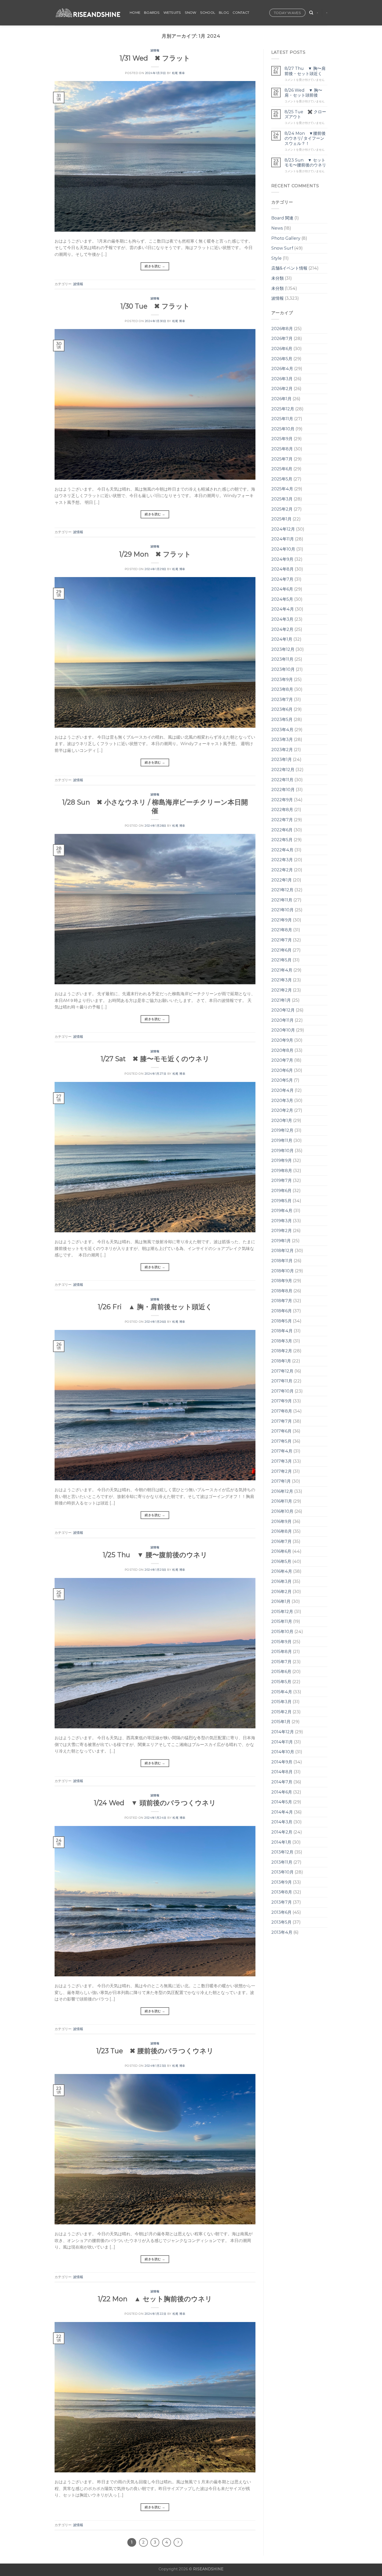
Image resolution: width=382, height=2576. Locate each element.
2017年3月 (282, 1461)
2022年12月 (283, 770)
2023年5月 (282, 720)
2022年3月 (282, 860)
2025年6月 (282, 469)
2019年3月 (282, 1221)
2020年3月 (282, 1100)
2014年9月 (282, 1762)
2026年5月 (282, 359)
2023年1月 (282, 760)
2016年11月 (282, 1501)
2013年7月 (282, 1902)
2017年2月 (282, 1471)
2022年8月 (282, 810)
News (277, 228)
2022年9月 (282, 800)
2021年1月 (281, 1000)
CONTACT (241, 13)
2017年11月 (282, 1381)
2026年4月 (282, 369)
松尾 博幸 (179, 73)
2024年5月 (282, 599)
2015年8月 (282, 1652)
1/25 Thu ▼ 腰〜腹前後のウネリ (155, 1555)
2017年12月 (282, 1371)
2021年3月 (282, 980)
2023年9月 (282, 680)
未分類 (278, 278)
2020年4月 (282, 1090)
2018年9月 (282, 1281)
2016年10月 (282, 1511)
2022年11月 (282, 780)
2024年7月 (282, 579)
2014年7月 (282, 1782)
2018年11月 (282, 1261)
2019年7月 (282, 1180)
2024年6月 (282, 589)
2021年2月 (282, 990)
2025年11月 (282, 419)
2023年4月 (282, 730)
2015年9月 (281, 1642)
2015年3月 (281, 1702)
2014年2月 (282, 1832)
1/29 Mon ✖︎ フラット (155, 554)
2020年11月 (282, 1020)
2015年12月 (282, 1612)
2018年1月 (281, 1361)
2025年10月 (283, 429)
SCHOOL (208, 13)
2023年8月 (282, 689)
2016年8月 (282, 1531)
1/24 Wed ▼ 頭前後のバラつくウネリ (155, 1803)
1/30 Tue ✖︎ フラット (155, 306)
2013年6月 (281, 1912)
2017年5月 (281, 1441)
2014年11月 (282, 1742)
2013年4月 (282, 1932)
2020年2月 (282, 1110)
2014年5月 (282, 1802)
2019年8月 (282, 1171)
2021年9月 (282, 920)
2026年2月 (282, 389)
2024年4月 (283, 609)
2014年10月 (283, 1752)
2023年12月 (283, 649)
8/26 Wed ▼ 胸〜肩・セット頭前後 (303, 93)
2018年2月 (282, 1351)
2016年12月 (282, 1491)
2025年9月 (282, 439)
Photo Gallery (286, 238)
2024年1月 (282, 639)
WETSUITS (172, 13)
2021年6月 (281, 950)
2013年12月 (282, 1852)
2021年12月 (282, 890)
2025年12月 (283, 409)
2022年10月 (283, 790)
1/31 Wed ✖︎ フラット (155, 58)
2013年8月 (282, 1892)
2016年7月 (281, 1541)
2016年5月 (281, 1561)
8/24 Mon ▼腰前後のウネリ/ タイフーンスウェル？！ (305, 138)
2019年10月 (282, 1151)
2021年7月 (282, 940)
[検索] (311, 13)
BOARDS (152, 13)
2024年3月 (282, 619)
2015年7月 (281, 1662)
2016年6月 (281, 1551)
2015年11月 (282, 1621)
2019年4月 (282, 1211)
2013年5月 (281, 1922)
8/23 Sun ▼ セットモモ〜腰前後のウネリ (305, 163)
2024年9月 (282, 559)
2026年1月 (281, 399)
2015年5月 (281, 1682)
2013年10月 (282, 1872)
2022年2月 (282, 870)
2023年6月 (282, 709)
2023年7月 (282, 700)
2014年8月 (282, 1772)
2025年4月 (282, 489)
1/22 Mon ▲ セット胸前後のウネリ (155, 2299)
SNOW (191, 13)
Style (276, 258)
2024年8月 (282, 569)
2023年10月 (283, 669)
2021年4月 (282, 970)
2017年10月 (282, 1391)
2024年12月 (283, 529)
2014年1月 (281, 1842)
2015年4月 (282, 1692)
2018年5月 (282, 1321)
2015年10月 (282, 1632)
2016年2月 (281, 1592)
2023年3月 (282, 740)
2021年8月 (282, 930)
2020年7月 (282, 1060)
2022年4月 (282, 850)
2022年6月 (282, 830)
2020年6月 (282, 1070)
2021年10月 (282, 910)
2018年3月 (282, 1341)
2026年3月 (282, 379)
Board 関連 (282, 218)
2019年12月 (282, 1130)
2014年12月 (283, 1732)
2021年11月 (282, 900)
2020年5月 (282, 1080)
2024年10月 (283, 549)
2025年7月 (282, 459)
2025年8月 (282, 449)
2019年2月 (282, 1231)
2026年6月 (282, 349)
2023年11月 (282, 659)
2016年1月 (281, 1601)
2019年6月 (281, 1191)
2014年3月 (282, 1822)
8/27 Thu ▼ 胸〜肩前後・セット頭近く (305, 71)
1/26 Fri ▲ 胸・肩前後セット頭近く (155, 1307)
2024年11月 (283, 539)
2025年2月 (282, 509)
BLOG (224, 13)
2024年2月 (282, 629)
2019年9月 (282, 1160)
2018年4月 (282, 1331)
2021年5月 (281, 960)
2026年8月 (282, 329)
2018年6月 (282, 1311)
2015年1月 (281, 1722)
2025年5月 (282, 479)
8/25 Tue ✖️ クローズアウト (305, 114)
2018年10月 (283, 1271)
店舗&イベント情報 (289, 268)
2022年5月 (282, 840)
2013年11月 (282, 1862)
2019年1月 (281, 1241)
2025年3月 (282, 499)
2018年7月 (282, 1301)
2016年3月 (281, 1581)
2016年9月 (281, 1521)
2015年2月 (281, 1712)
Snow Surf (282, 248)
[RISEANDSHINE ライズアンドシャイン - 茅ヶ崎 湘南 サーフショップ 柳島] (88, 13)
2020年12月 (283, 1010)
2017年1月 (281, 1481)
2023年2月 (282, 750)
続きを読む (155, 266)
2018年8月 (282, 1291)
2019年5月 (281, 1201)
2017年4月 (282, 1451)
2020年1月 (282, 1120)
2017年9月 (282, 1401)
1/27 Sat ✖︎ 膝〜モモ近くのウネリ (155, 1059)
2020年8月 (282, 1050)
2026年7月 (282, 339)
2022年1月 (282, 880)
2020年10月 (283, 1030)
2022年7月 (282, 820)
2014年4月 (282, 1812)
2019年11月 (282, 1140)
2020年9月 (282, 1040)
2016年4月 (282, 1571)
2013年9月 (282, 1882)
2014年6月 (282, 1792)
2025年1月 (281, 519)
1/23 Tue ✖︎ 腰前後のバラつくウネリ (155, 2051)
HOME (135, 13)
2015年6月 (281, 1672)
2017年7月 (282, 1421)
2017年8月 (282, 1411)
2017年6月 (281, 1431)
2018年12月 (282, 1251)
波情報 (155, 50)
